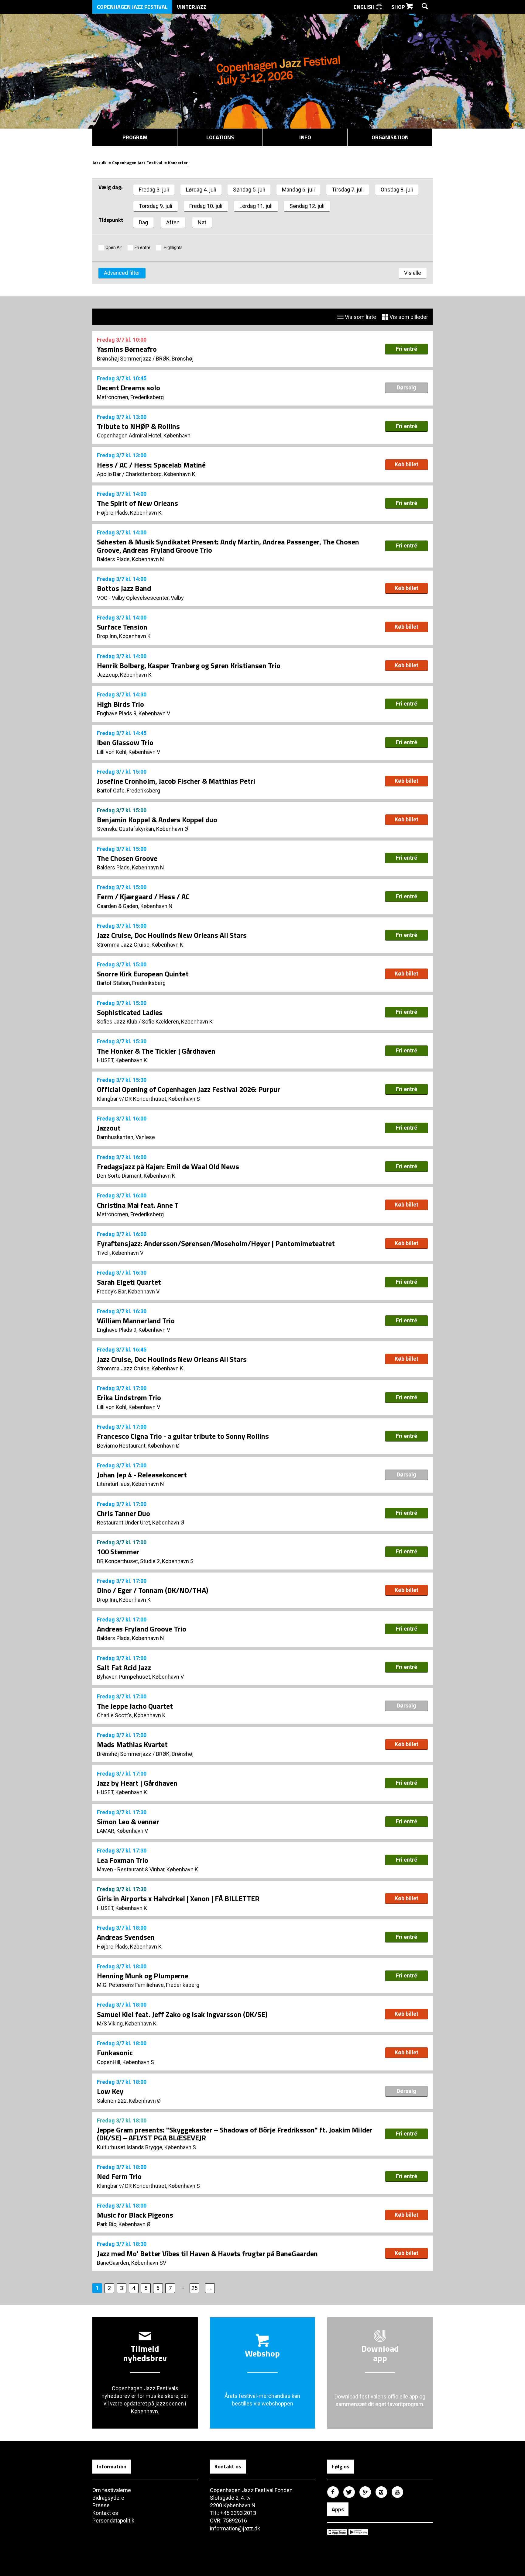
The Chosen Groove (127, 858)
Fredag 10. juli (206, 206)
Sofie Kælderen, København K (177, 1022)
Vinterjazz (192, 7)
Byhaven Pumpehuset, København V (140, 1677)
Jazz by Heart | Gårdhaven (137, 1783)
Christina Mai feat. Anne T (138, 1205)
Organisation (390, 137)
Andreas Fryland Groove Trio (142, 1629)
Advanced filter (122, 273)
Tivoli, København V (120, 1253)
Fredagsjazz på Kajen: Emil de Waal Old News (168, 1166)
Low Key (110, 2091)
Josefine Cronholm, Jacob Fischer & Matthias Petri (176, 781)
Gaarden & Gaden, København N (135, 906)
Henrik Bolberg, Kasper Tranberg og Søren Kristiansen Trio (189, 665)
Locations (220, 137)
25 (194, 2288)
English (365, 7)
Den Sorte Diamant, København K (136, 1176)
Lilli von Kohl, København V (129, 752)
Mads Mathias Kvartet (132, 1744)
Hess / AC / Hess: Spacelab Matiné (151, 465)
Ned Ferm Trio (119, 2176)
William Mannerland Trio (136, 1321)
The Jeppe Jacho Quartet (135, 1706)
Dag (143, 222)
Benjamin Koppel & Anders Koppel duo (157, 820)
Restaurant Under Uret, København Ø (141, 1523)
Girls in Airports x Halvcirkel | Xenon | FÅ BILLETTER (178, 1898)
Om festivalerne (112, 2490)
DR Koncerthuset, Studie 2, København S (145, 1561)
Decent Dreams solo (129, 388)
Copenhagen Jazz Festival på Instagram (381, 2492)
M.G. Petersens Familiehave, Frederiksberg (148, 1985)
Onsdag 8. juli (397, 190)
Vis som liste (360, 317)
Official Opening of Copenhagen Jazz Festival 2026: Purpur (189, 1089)
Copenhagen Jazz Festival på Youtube (397, 2492)
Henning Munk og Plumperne (143, 1976)
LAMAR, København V (122, 1831)
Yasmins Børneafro (127, 349)
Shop (399, 7)
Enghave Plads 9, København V (134, 713)
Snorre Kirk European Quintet (143, 974)
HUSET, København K (122, 1060)
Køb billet (407, 464)
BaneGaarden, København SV (132, 2263)
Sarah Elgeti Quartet (129, 1282)
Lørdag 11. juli (256, 206)
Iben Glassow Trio (125, 742)
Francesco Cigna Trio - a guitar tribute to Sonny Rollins (183, 1436)
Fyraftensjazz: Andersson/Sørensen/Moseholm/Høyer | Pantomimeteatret (216, 1243)
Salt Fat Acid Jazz (124, 1667)
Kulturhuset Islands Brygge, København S (146, 2147)
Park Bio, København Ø (124, 2224)
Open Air (114, 247)
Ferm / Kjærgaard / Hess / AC (143, 896)
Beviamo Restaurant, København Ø (138, 1446)
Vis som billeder (408, 317)
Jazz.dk (99, 162)
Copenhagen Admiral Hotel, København (144, 435)
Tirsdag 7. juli (348, 190)
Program (135, 137)
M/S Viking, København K (127, 2024)
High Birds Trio (120, 704)
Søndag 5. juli (249, 190)
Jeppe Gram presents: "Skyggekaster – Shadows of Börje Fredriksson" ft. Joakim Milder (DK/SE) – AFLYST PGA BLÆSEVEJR (235, 2134)
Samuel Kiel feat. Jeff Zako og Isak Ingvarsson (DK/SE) (182, 2014)
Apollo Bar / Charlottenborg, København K (146, 474)
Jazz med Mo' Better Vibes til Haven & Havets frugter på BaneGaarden (207, 2253)
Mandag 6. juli (298, 190)
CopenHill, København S (125, 2062)
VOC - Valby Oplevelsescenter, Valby (140, 598)
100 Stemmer (118, 1552)
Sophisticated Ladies (130, 1012)
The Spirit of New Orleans (137, 503)
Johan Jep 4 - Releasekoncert (142, 1475)
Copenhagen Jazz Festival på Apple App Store (337, 2532)
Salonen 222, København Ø (129, 2101)
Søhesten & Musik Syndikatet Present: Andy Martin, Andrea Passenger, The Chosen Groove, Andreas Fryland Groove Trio (228, 546)
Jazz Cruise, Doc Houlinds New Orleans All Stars (172, 935)
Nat (202, 222)
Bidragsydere (108, 2498)
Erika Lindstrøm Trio (129, 1397)
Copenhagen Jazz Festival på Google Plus (365, 2492)
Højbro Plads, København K (129, 513)
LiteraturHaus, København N (130, 1484)
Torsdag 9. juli (156, 206)
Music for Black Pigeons (135, 2215)
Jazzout (109, 1128)
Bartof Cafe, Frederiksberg (129, 791)
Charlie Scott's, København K (131, 1715)
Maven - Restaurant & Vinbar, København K (148, 1869)
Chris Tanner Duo (124, 1513)
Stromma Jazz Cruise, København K (140, 945)
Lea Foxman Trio (123, 1860)
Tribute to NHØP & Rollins (138, 426)
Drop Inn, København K (124, 636)
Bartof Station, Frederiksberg (131, 983)
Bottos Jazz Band (124, 588)
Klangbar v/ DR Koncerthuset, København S (148, 1099)
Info (305, 137)
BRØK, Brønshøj (175, 359)
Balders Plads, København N (130, 559)
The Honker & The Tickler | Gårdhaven (156, 1051)
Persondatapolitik (113, 2521)
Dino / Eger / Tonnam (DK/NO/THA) (153, 1590)
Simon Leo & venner (128, 1822)
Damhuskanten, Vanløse (126, 1137)
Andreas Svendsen (126, 1937)
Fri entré (142, 247)
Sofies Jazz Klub (117, 1022)
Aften (173, 222)
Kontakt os (105, 2513)
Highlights (173, 247)
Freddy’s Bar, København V (128, 1291)
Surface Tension (122, 627)
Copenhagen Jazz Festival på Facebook (333, 2492)
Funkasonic (115, 2053)
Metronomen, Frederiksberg (130, 397)
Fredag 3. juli (154, 190)
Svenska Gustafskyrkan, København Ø (142, 829)
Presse (101, 2505)
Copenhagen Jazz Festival (132, 7)
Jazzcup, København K (124, 675)
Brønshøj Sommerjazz (124, 359)
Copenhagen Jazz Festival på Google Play (358, 2532)
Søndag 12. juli (307, 206)
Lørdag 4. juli (201, 190)
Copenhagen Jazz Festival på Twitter (349, 2492)
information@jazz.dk (235, 2528)
